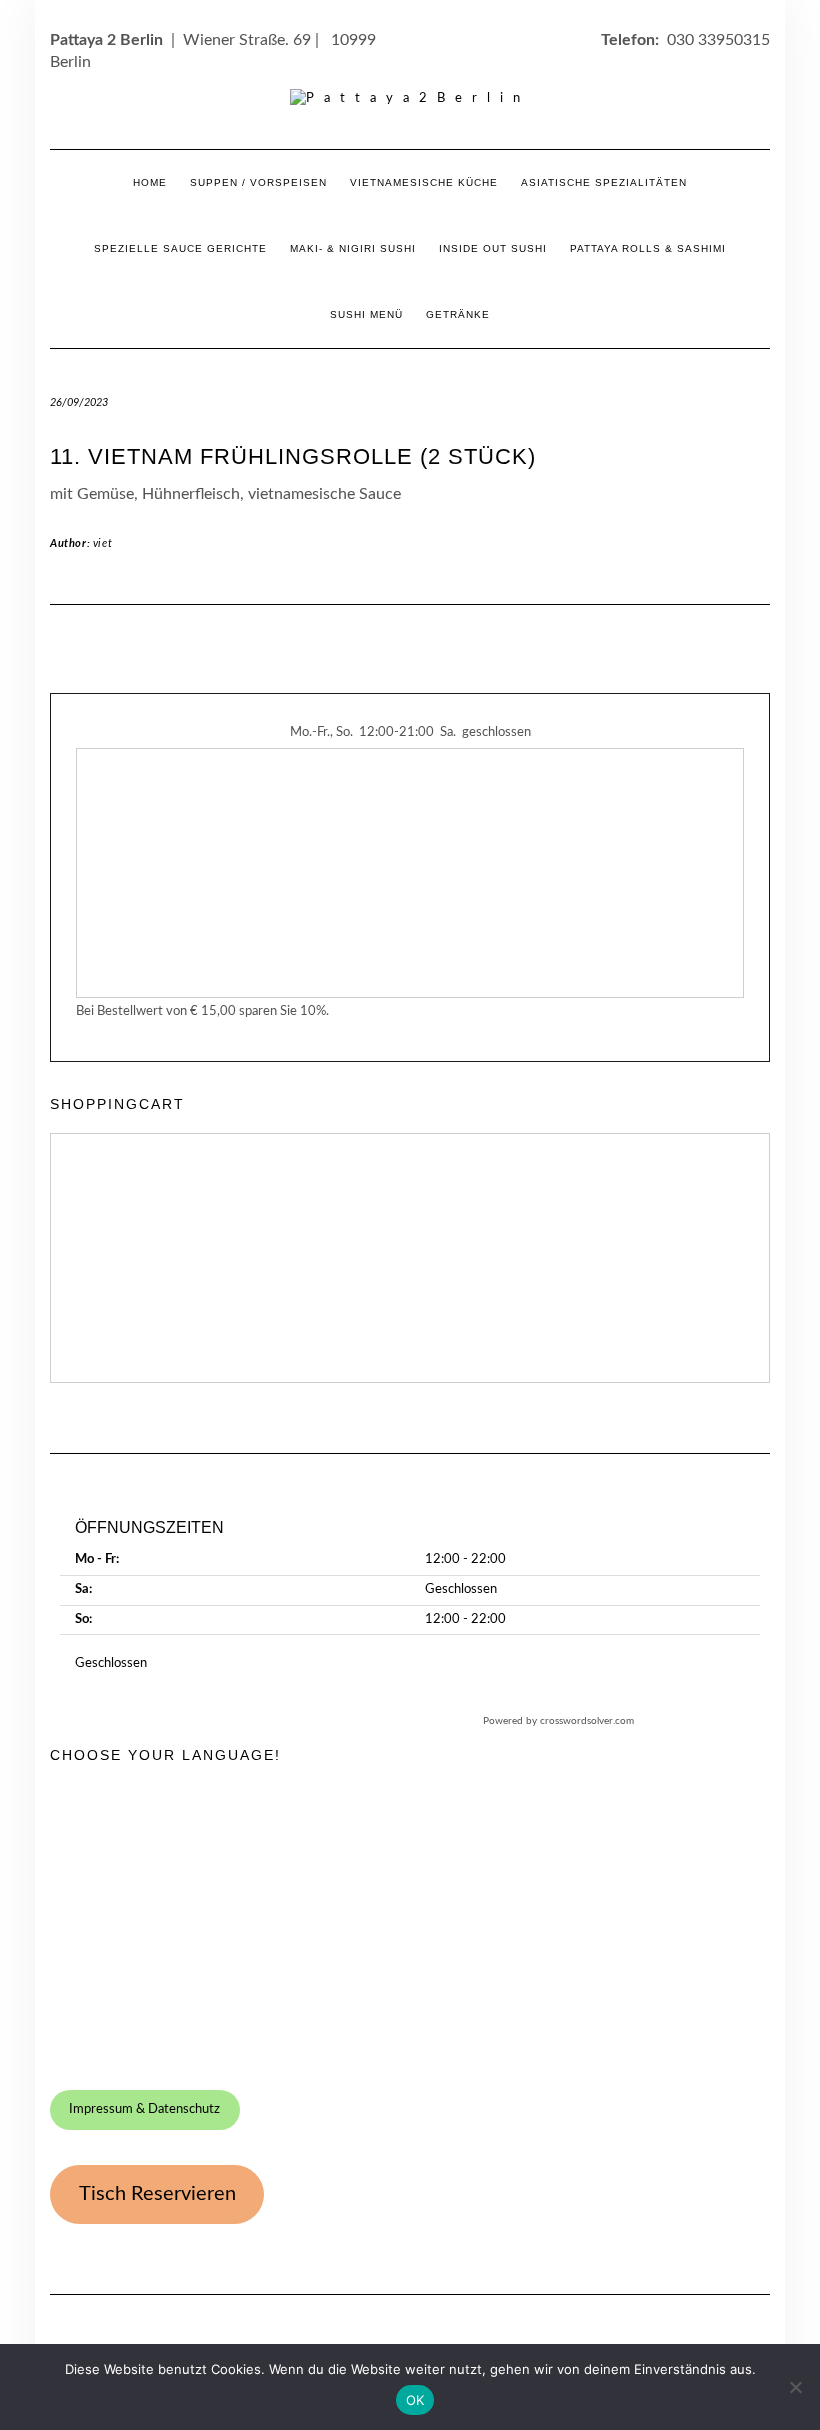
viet (102, 543)
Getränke (458, 314)
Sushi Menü (366, 314)
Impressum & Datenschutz (144, 2109)
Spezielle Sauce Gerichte (180, 248)
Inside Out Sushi (493, 248)
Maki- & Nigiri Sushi (353, 248)
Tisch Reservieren (157, 2194)
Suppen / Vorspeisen (258, 182)
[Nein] (795, 2387)
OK (415, 2400)
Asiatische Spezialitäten (604, 182)
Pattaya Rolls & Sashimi (648, 248)
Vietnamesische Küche (424, 182)
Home (150, 182)
